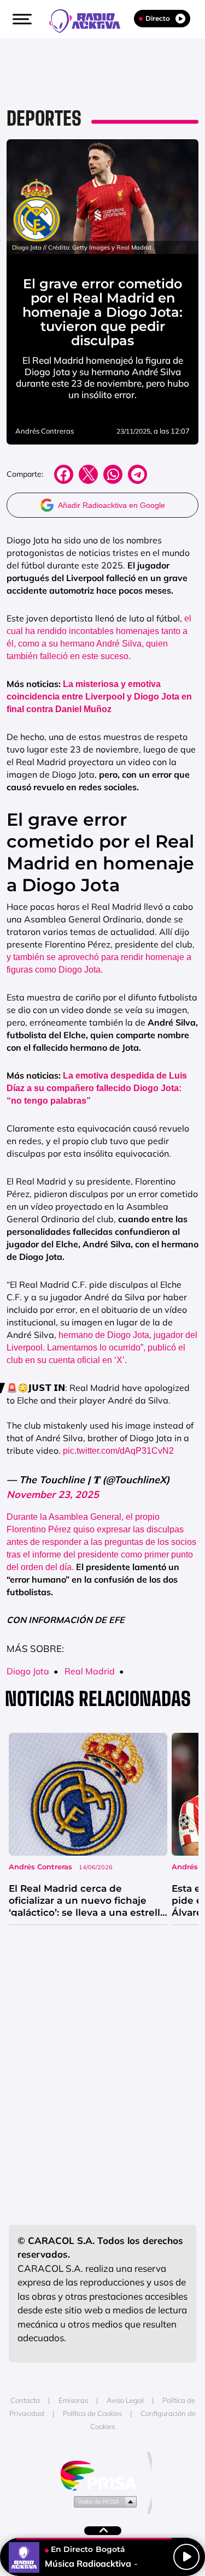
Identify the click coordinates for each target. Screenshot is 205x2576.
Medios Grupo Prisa (103, 2501)
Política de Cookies (92, 2413)
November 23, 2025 (53, 1494)
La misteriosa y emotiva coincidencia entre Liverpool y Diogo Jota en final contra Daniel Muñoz (99, 697)
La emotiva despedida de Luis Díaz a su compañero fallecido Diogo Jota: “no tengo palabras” (97, 1088)
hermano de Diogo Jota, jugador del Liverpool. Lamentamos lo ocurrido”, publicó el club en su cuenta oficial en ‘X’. (102, 1348)
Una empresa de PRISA (103, 2475)
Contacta (25, 2400)
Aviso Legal (125, 2400)
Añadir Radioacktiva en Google (112, 505)
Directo (158, 18)
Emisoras (73, 2400)
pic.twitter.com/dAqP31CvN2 (118, 1451)
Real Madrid (90, 1671)
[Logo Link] (90, 20)
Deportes (44, 118)
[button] (21, 19)
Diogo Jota (28, 1671)
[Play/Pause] (186, 2557)
